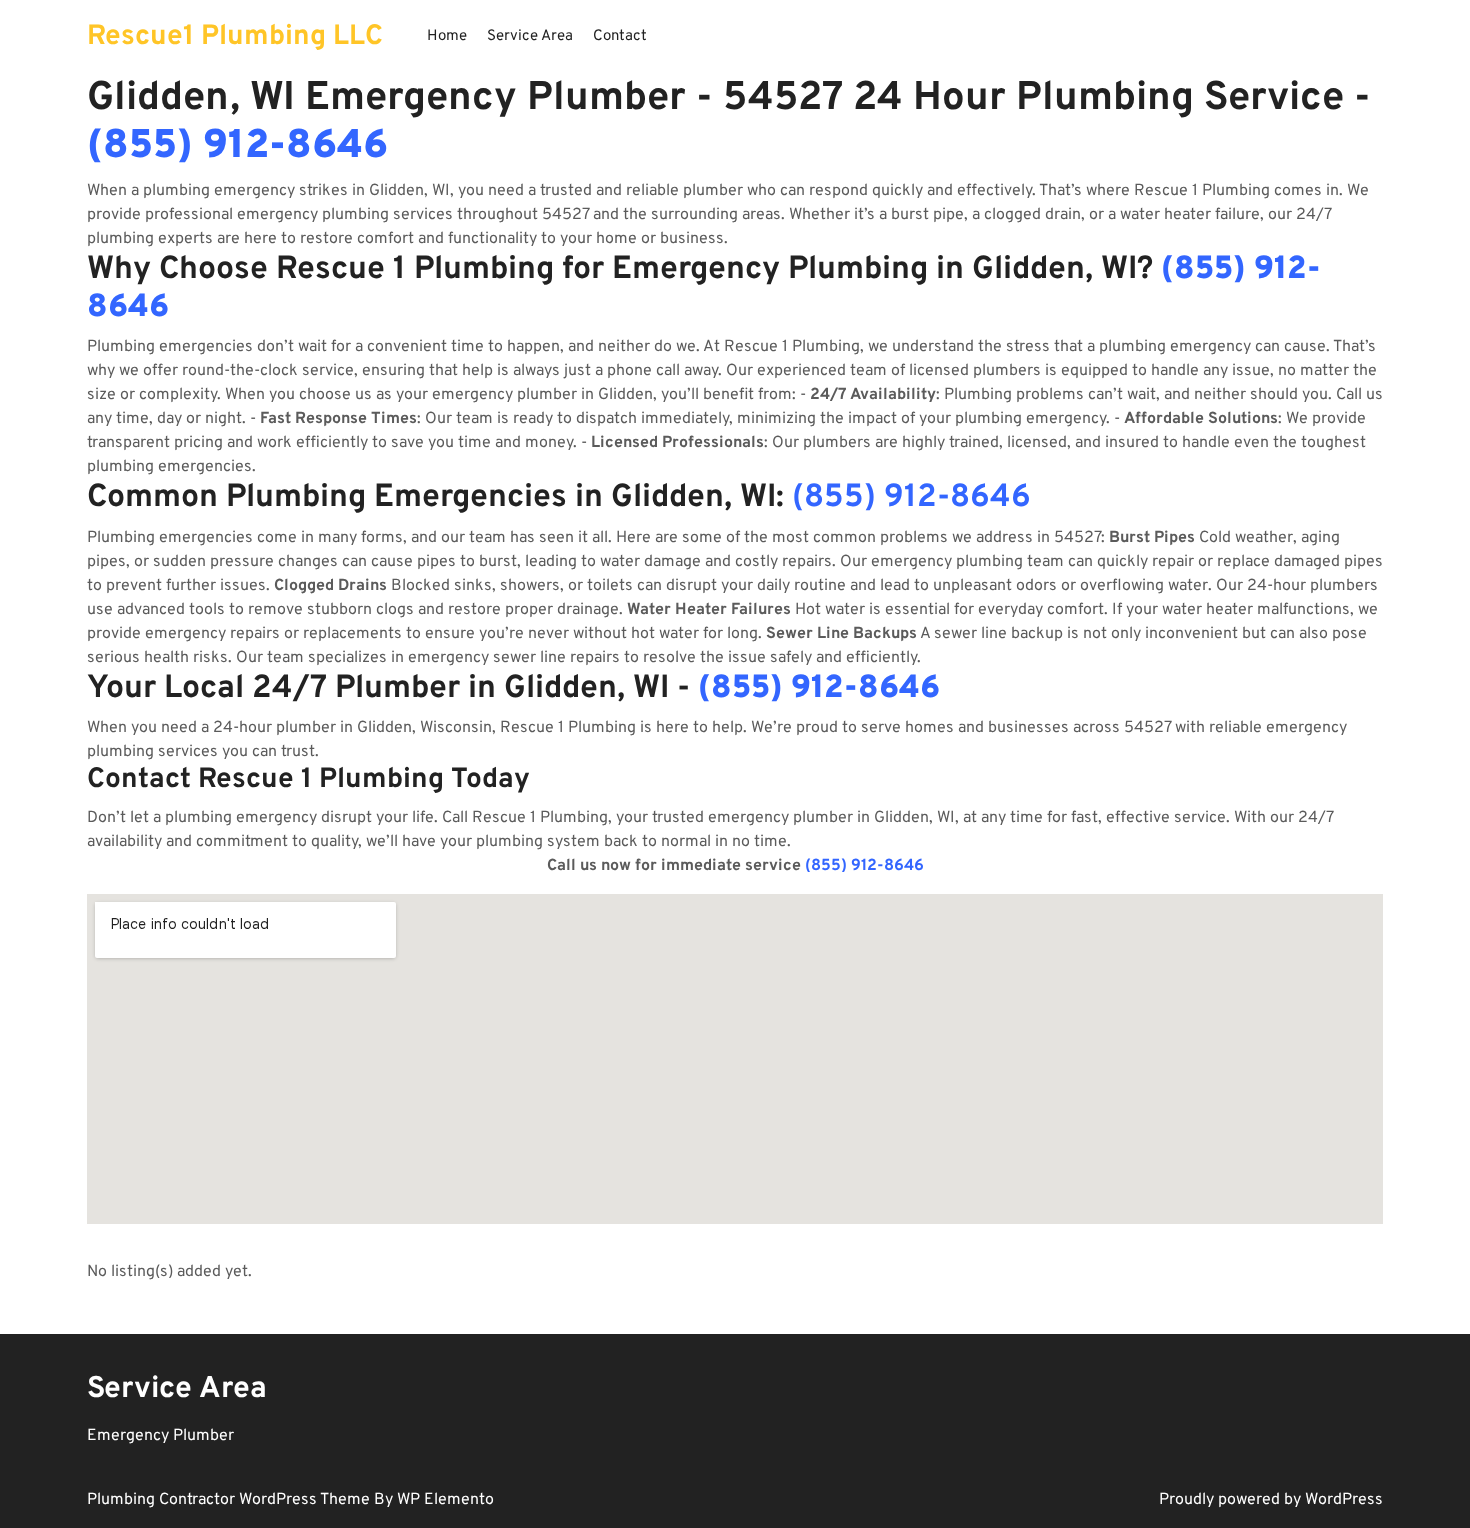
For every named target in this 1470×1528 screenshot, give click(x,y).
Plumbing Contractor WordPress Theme (230, 1500)
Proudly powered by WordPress (1271, 1500)
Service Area (530, 36)
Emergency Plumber (160, 1436)
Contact (620, 36)
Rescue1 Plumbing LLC (235, 37)
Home (447, 36)
